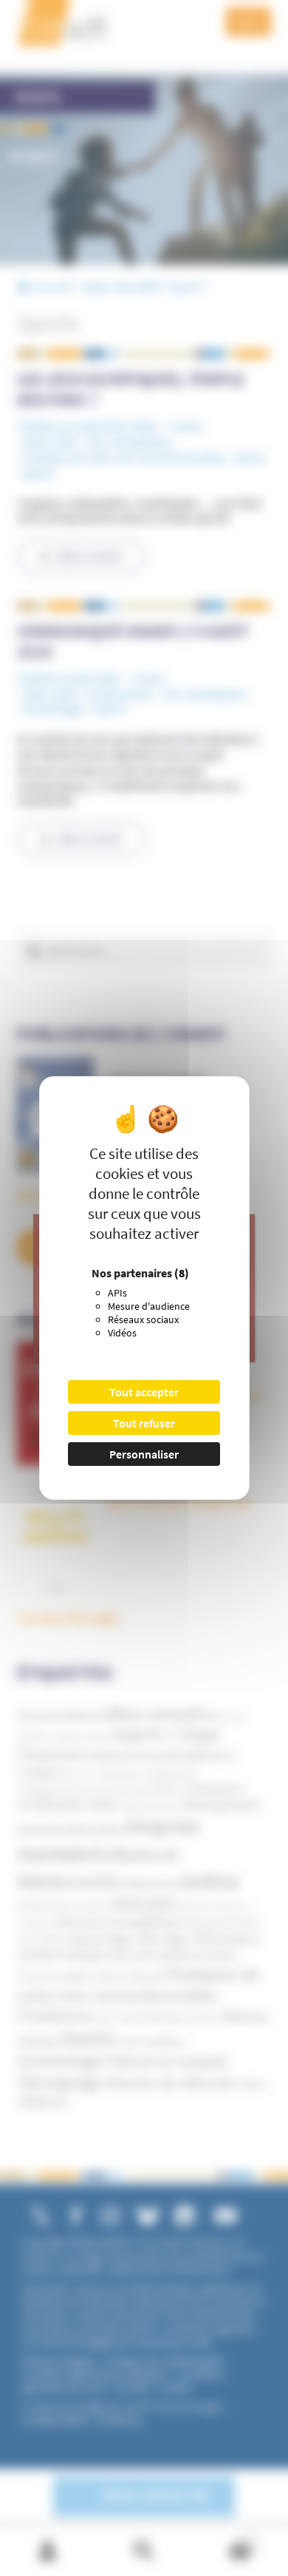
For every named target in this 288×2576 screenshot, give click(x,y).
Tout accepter (144, 1392)
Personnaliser (144, 1454)
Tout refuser (144, 1423)
